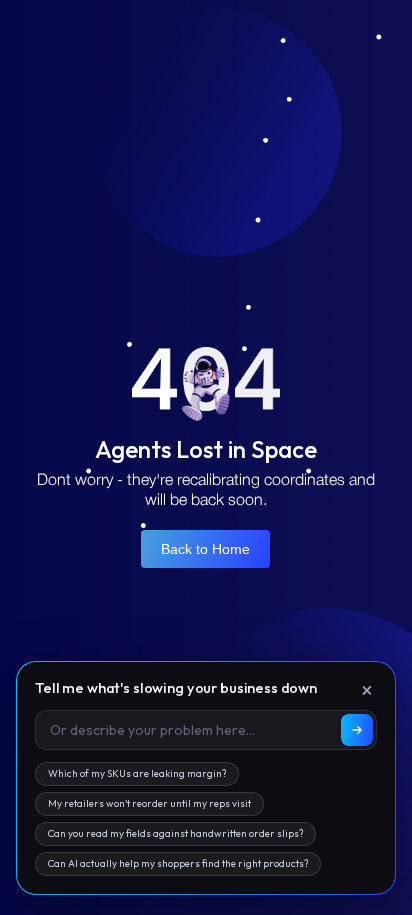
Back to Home (205, 549)
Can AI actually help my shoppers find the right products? (178, 863)
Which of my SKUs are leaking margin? (137, 773)
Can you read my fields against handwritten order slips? (175, 833)
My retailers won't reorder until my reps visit (149, 803)
